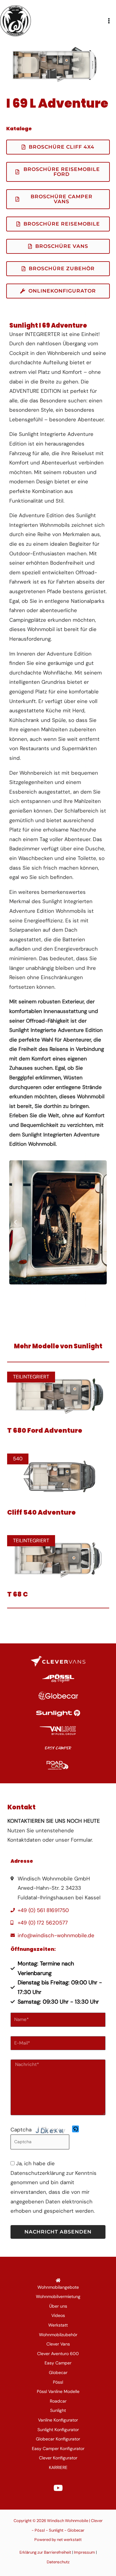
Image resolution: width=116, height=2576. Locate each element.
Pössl (58, 2382)
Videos (58, 2315)
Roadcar (58, 2401)
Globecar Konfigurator (58, 2439)
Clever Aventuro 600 (58, 2354)
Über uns (58, 2306)
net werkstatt (69, 2540)
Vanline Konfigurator (58, 2420)
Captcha (21, 2130)
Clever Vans (58, 2344)
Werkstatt (58, 2325)
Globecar (58, 2372)
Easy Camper (58, 2363)
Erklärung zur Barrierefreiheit (45, 2552)
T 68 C (17, 1594)
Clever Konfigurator (58, 2458)
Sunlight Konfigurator (58, 2430)
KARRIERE (58, 2467)
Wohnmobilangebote (58, 2287)
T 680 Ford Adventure (45, 1430)
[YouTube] (58, 2488)
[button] (15, 1222)
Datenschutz (58, 2562)
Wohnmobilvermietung (58, 2296)
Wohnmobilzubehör (58, 2335)
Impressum (84, 2552)
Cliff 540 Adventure (41, 1512)
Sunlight (58, 2410)
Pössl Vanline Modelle (58, 2391)
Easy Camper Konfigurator (58, 2448)
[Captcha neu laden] (75, 2129)
